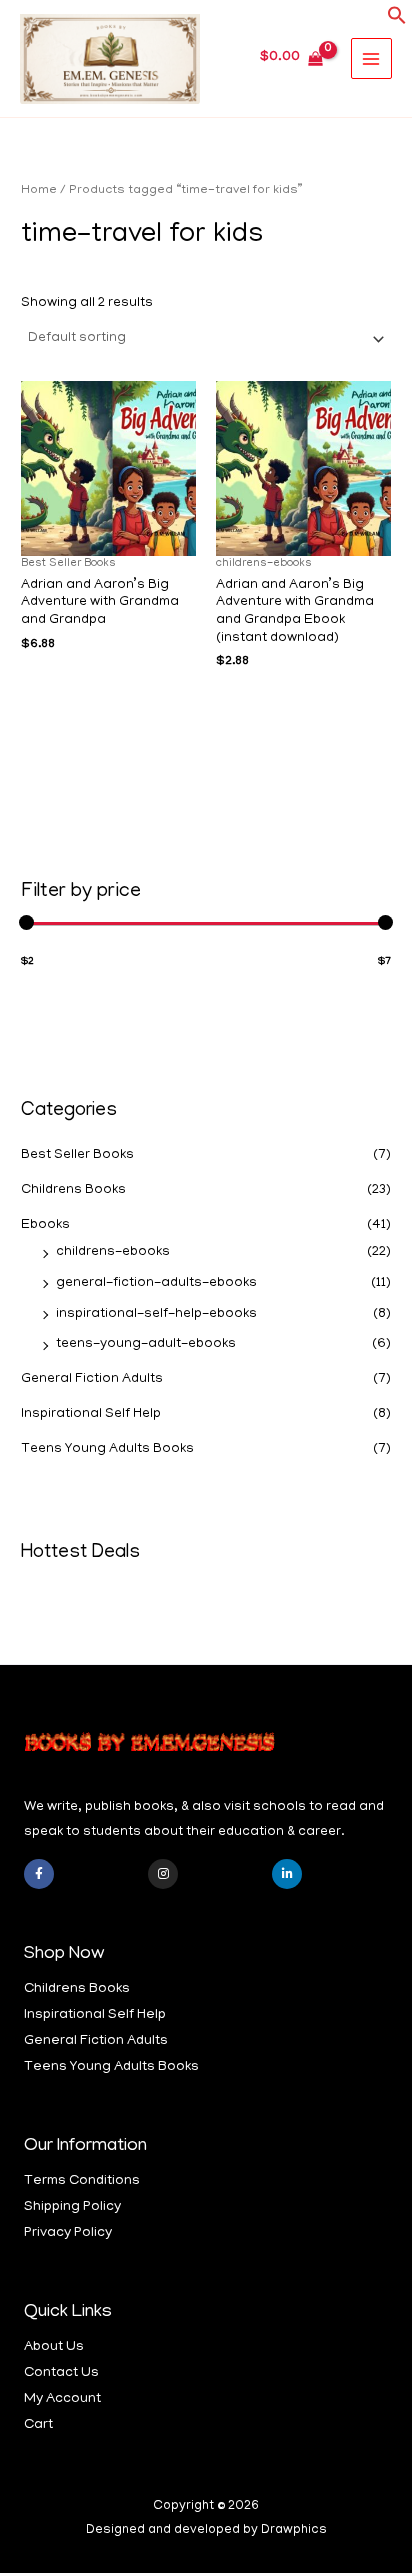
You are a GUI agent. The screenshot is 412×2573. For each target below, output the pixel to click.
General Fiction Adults (92, 1379)
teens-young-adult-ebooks (146, 1344)
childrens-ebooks (113, 1252)
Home (39, 191)
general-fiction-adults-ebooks (156, 1283)
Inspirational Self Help (91, 1414)
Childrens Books (73, 1190)
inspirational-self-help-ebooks (156, 1314)
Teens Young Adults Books (107, 1449)
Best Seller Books (77, 1155)
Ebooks (45, 1225)
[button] (397, 22)
